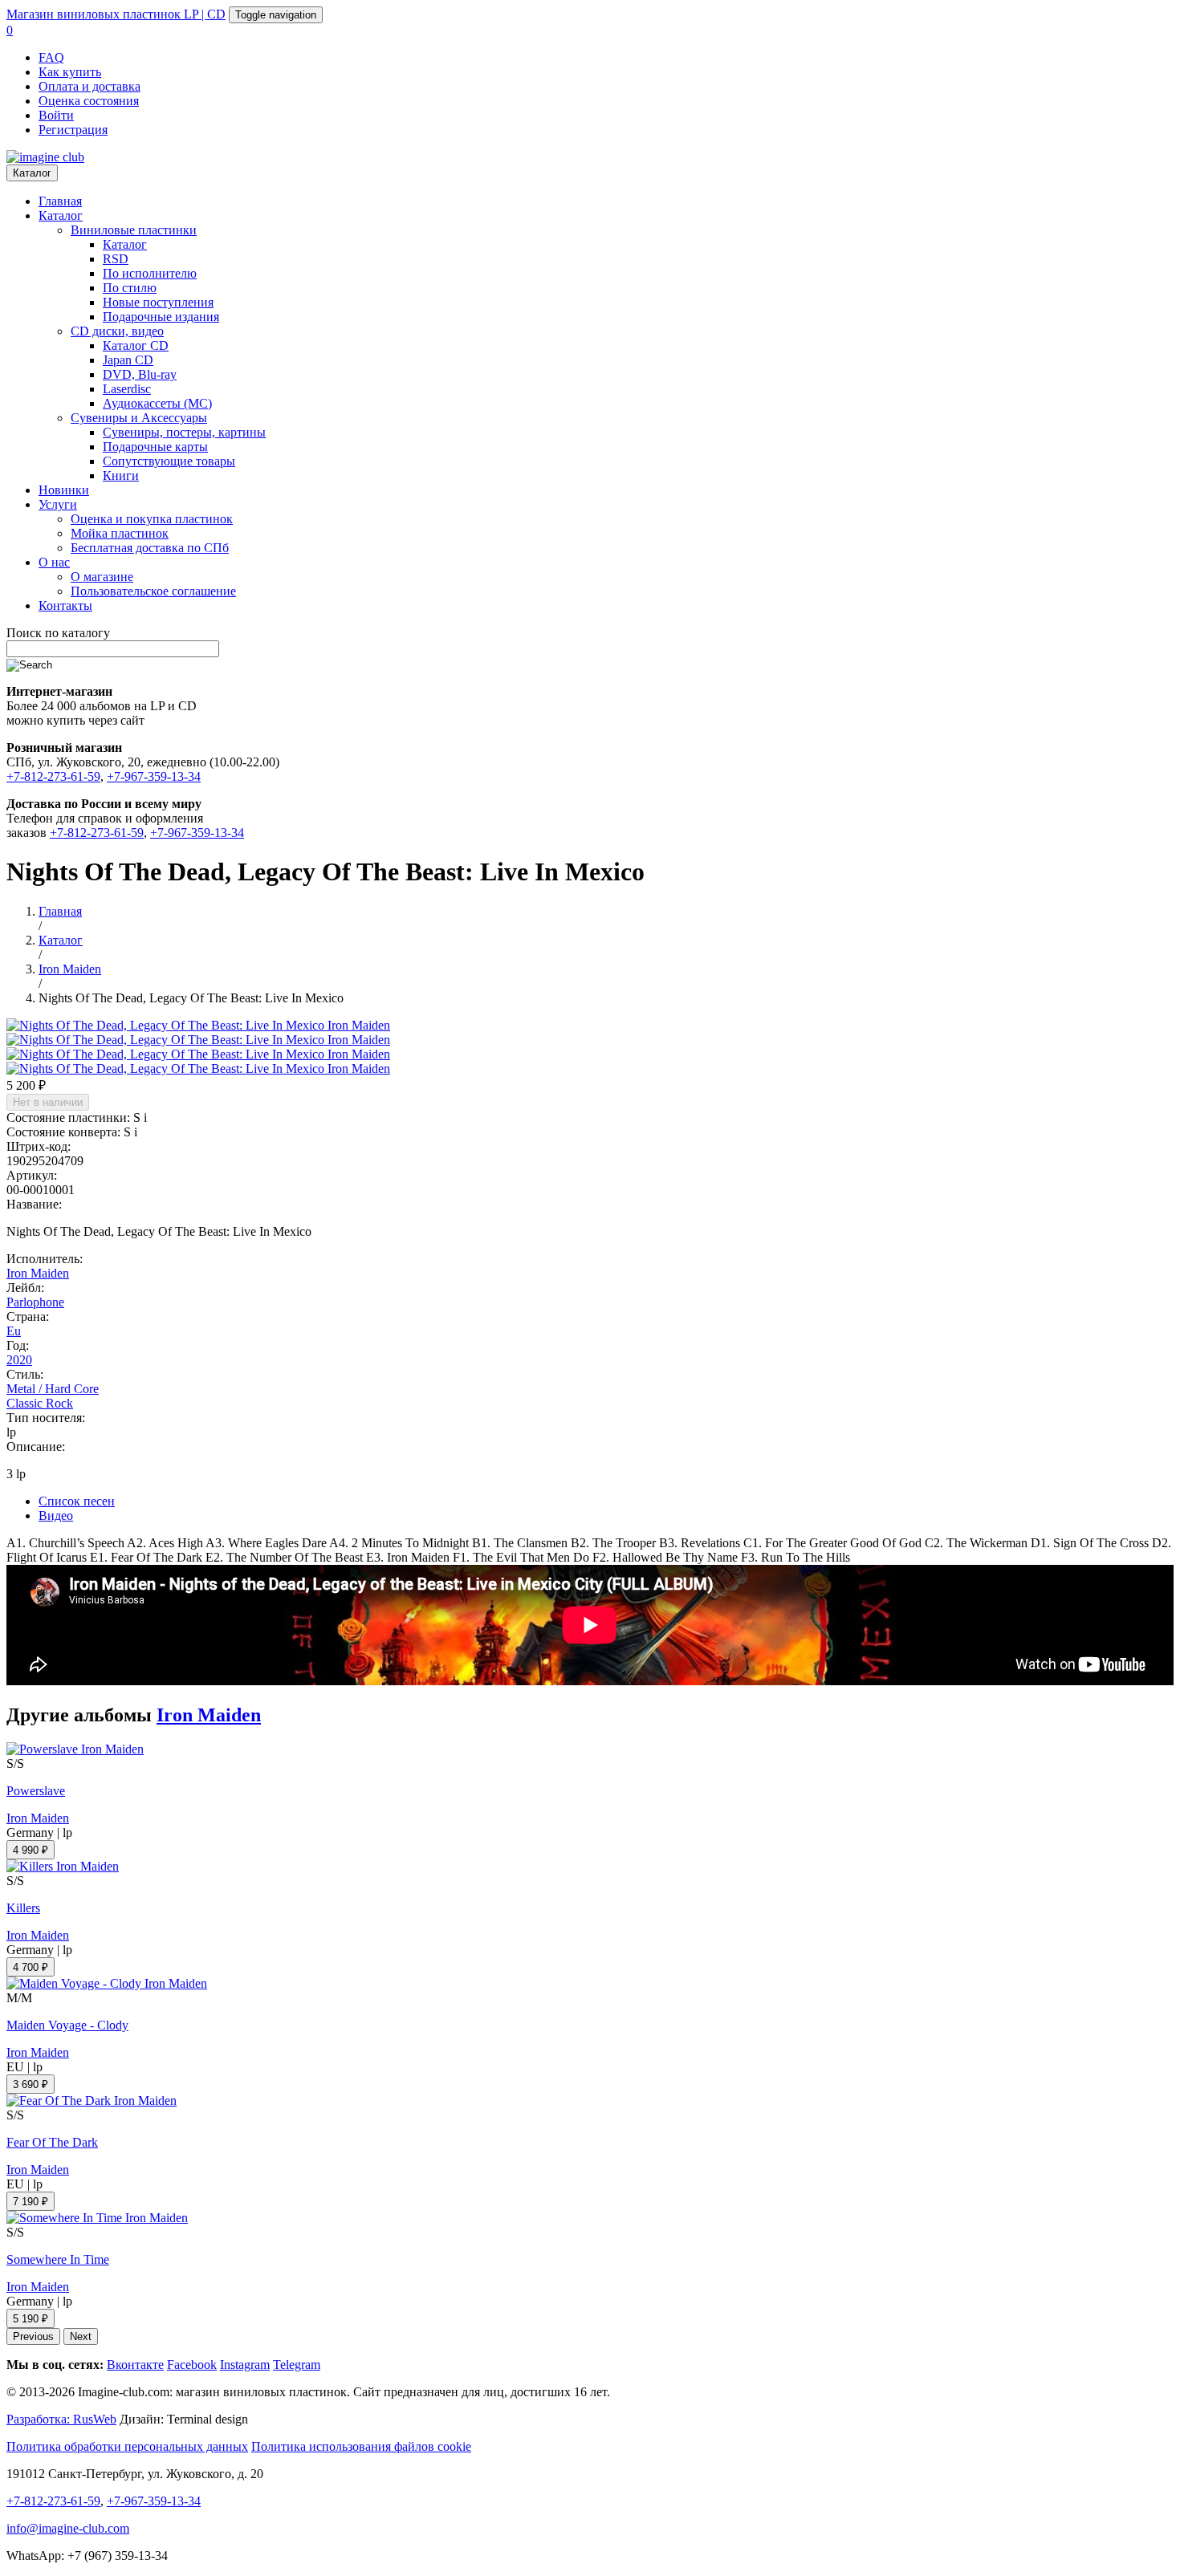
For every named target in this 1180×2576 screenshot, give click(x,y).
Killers (23, 1908)
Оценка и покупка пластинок (152, 519)
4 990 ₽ (31, 1850)
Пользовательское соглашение (153, 591)
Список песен (77, 1501)
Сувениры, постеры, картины (184, 432)
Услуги (58, 504)
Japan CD (128, 360)
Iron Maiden (38, 1273)
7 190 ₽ (31, 2202)
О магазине (102, 577)
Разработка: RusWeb (61, 2419)
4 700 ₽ (31, 1967)
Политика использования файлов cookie (361, 2446)
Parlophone (35, 1302)
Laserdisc (127, 389)
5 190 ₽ (31, 2319)
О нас (54, 562)
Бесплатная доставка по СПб (150, 548)
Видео (56, 1516)
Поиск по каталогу (58, 633)
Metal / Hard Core (53, 1389)
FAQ (51, 57)
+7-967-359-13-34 (154, 776)
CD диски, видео (117, 331)
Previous (33, 2336)
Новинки (64, 490)
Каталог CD (136, 345)
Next (81, 2336)
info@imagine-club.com (68, 2528)
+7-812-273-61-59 (53, 776)
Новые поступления (158, 302)
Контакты (65, 605)
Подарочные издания (161, 317)
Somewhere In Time (58, 2259)
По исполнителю (150, 273)
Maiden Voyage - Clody (67, 2025)
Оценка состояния (89, 101)
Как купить (70, 72)
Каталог (32, 173)
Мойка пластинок (120, 533)
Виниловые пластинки (134, 230)
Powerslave (36, 1791)
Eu (14, 1331)
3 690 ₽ (31, 2084)
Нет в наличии (48, 1102)
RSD (116, 259)
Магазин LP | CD (116, 14)
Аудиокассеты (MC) (157, 403)
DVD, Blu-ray (140, 374)
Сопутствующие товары (169, 461)
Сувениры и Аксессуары (139, 418)
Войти (56, 115)
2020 (19, 1360)
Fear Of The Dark (52, 2142)
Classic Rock (40, 1403)
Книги (121, 475)
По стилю (130, 288)
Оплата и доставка (90, 86)
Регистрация (73, 130)
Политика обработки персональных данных (127, 2446)
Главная (60, 201)
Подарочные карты (155, 447)
